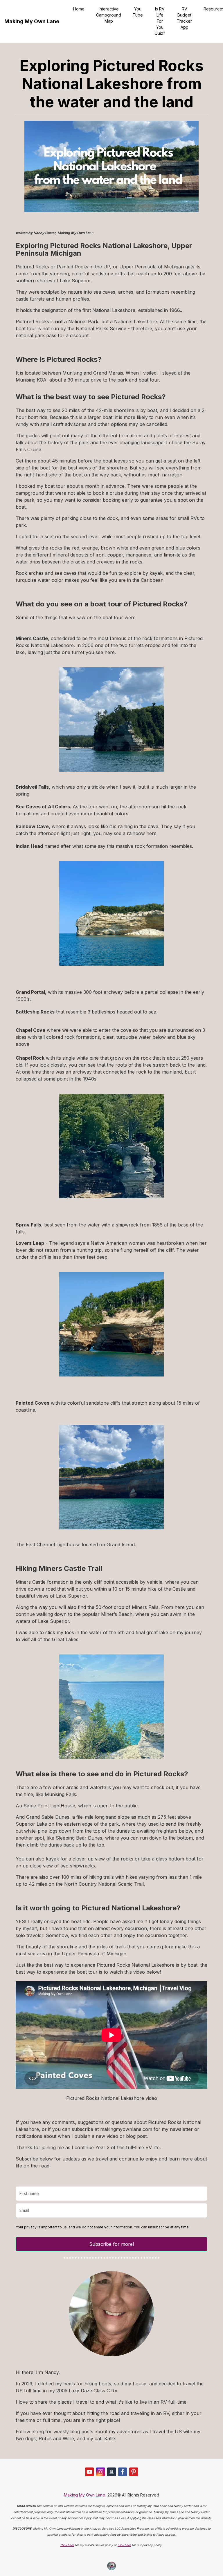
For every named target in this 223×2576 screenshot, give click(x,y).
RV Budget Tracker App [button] (184, 18)
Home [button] (79, 9)
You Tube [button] (138, 12)
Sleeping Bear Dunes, (80, 1838)
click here (124, 2545)
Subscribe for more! (111, 2244)
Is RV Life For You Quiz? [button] (160, 21)
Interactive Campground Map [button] (109, 15)
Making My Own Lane (32, 21)
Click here (67, 2545)
